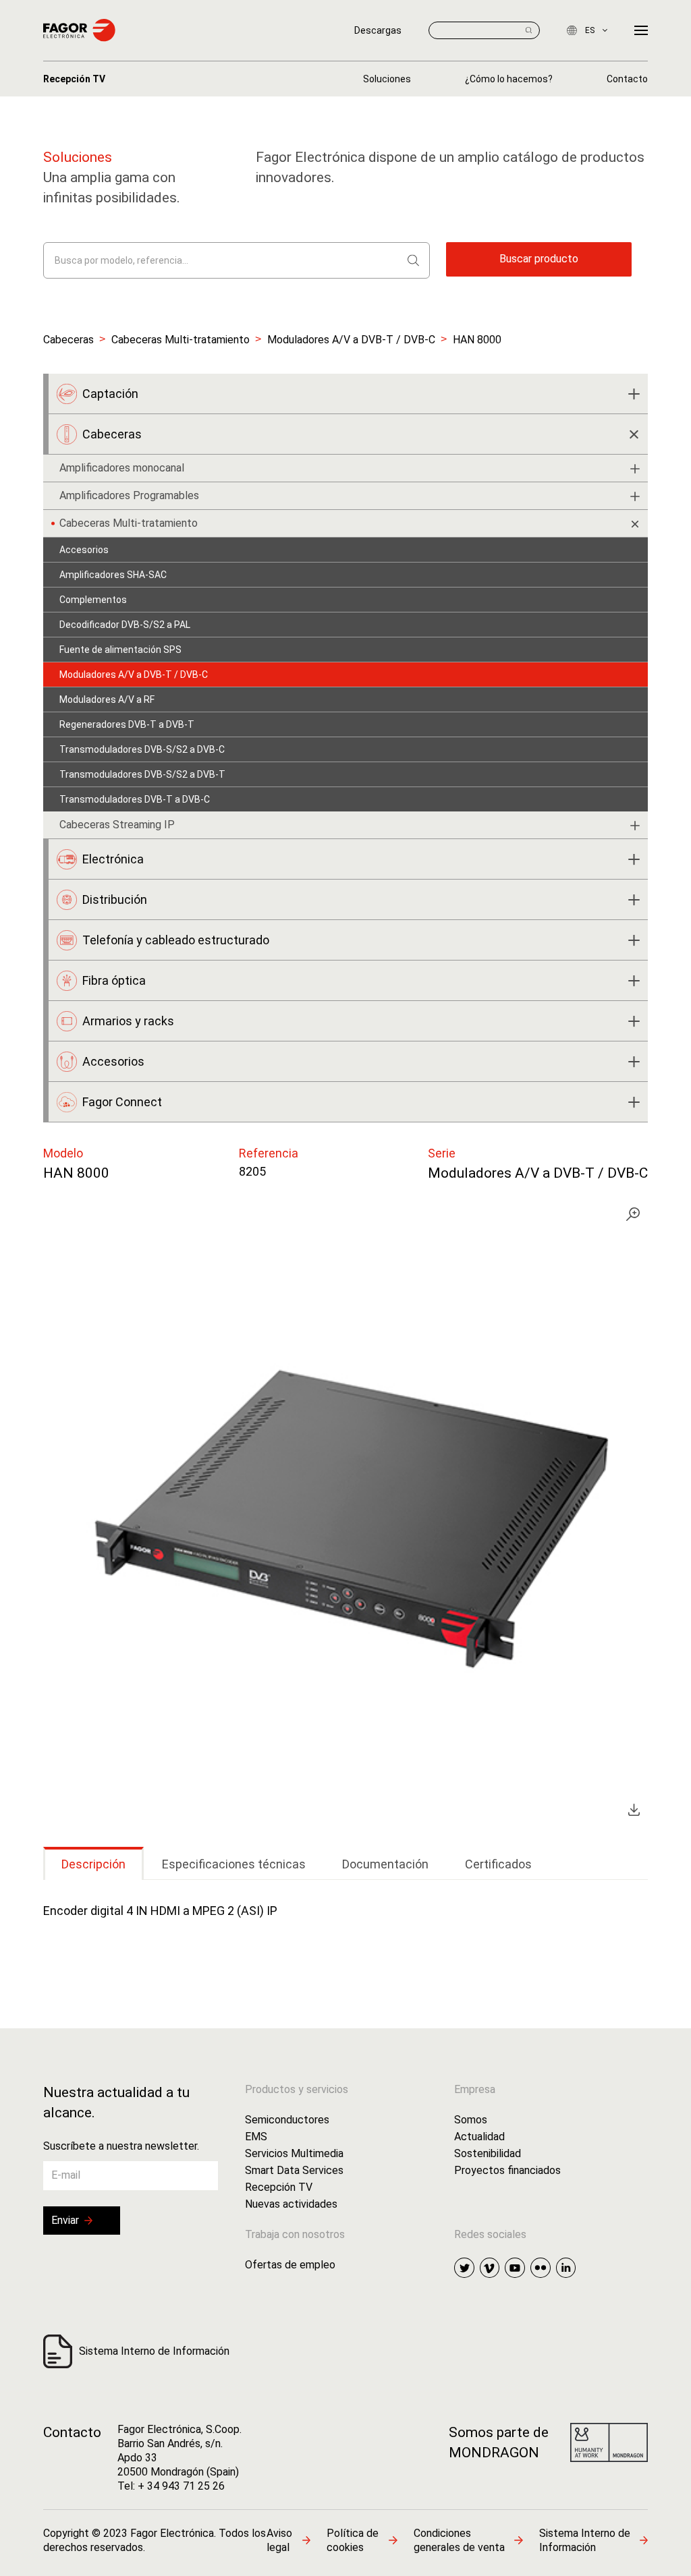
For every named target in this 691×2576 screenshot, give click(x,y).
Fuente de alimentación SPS (120, 650)
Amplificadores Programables (129, 495)
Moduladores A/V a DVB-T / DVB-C (351, 340)
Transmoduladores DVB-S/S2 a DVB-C (142, 749)
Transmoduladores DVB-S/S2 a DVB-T (142, 774)
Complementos (93, 600)
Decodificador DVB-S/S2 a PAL (125, 625)
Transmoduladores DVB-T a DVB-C (135, 799)
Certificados (498, 1864)
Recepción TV (74, 79)
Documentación (385, 1864)
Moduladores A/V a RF (107, 699)
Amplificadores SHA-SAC (113, 575)
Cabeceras (68, 340)
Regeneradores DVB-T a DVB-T (127, 724)
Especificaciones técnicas (234, 1864)
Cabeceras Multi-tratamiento (181, 340)
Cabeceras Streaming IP (117, 825)
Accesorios (84, 550)
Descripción (93, 1864)
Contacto (72, 2432)
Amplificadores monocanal (122, 468)
